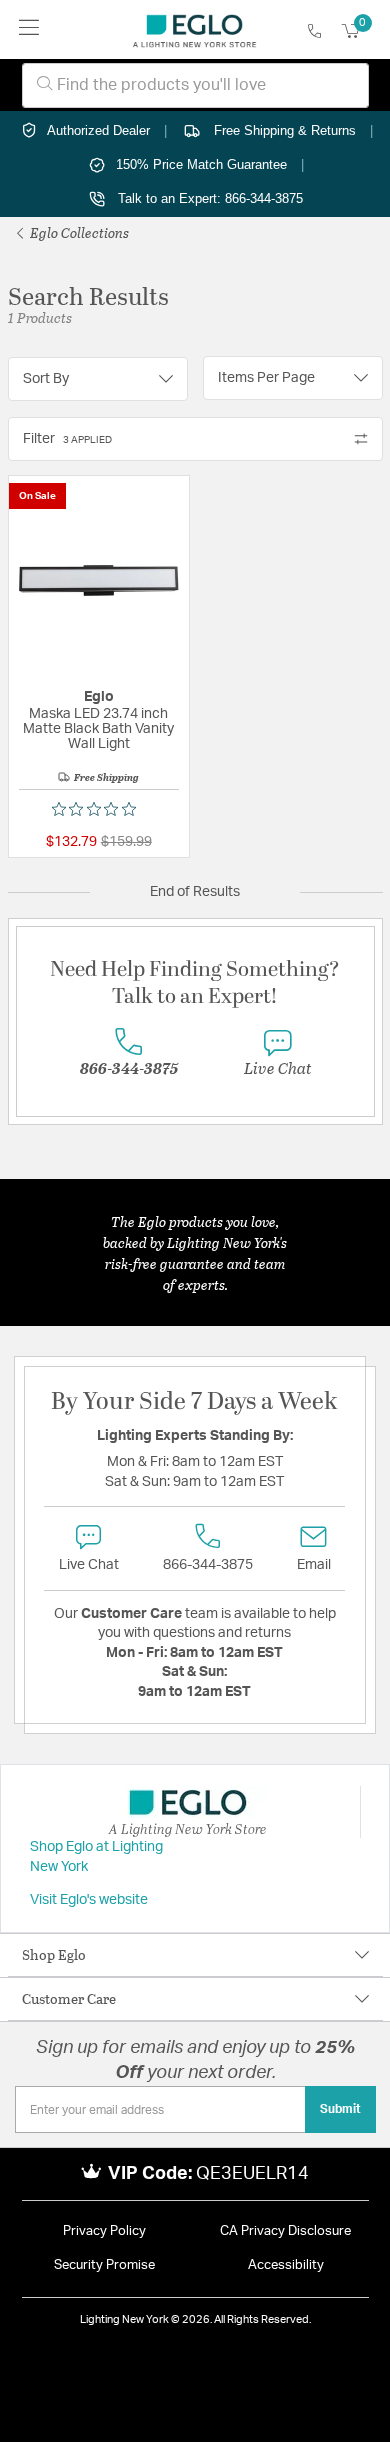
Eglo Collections (78, 232)
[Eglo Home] (194, 30)
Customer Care (69, 1998)
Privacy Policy (104, 2231)
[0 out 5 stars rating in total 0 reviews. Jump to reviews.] (99, 809)
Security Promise (104, 2265)
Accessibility (286, 2265)
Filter (67, 439)
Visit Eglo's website (89, 1900)
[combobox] (195, 85)
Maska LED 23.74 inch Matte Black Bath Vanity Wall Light (98, 729)
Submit (340, 2109)
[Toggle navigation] (29, 29)
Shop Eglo (54, 1954)
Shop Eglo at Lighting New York (96, 1857)
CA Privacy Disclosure (285, 2231)
